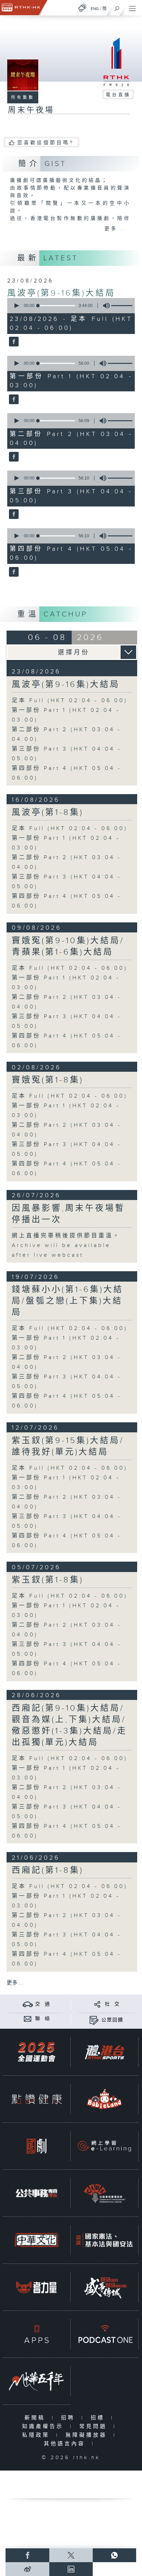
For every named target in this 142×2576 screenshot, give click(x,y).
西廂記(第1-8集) (48, 1870)
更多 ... (15, 1983)
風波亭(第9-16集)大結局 (61, 293)
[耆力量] (37, 2287)
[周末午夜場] (13, 342)
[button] (16, 306)
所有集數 (23, 97)
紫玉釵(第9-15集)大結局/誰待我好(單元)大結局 (68, 1446)
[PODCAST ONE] (104, 2334)
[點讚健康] (37, 2099)
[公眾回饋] (94, 2020)
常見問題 (95, 2426)
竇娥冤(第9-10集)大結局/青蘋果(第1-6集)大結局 (68, 946)
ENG (95, 9)
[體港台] (104, 2052)
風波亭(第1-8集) (48, 812)
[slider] (57, 306)
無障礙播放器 (88, 2435)
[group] (104, 306)
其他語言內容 (66, 2444)
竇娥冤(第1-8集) (48, 1080)
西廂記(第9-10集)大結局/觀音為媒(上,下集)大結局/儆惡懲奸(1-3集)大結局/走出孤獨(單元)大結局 (69, 1725)
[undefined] (82, 8)
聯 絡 (43, 2019)
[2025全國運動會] (37, 2052)
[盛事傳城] (104, 2287)
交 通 (43, 2004)
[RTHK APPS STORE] (37, 2334)
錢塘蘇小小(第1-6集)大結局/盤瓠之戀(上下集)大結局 (68, 1301)
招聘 (69, 2418)
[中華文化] (37, 2240)
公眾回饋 (112, 2020)
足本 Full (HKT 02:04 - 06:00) (70, 701)
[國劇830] (37, 2146)
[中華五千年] (37, 2381)
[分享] (97, 2004)
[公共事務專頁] (37, 2193)
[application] (70, 306)
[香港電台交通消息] (28, 2004)
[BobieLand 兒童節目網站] (104, 2099)
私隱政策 (37, 2435)
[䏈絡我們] (28, 2019)
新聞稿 (36, 2418)
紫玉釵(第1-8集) (48, 1580)
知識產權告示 (44, 2426)
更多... (115, 229)
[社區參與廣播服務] (104, 2193)
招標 (99, 2418)
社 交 (112, 2004)
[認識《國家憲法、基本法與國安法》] (104, 2240)
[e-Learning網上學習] (104, 2146)
